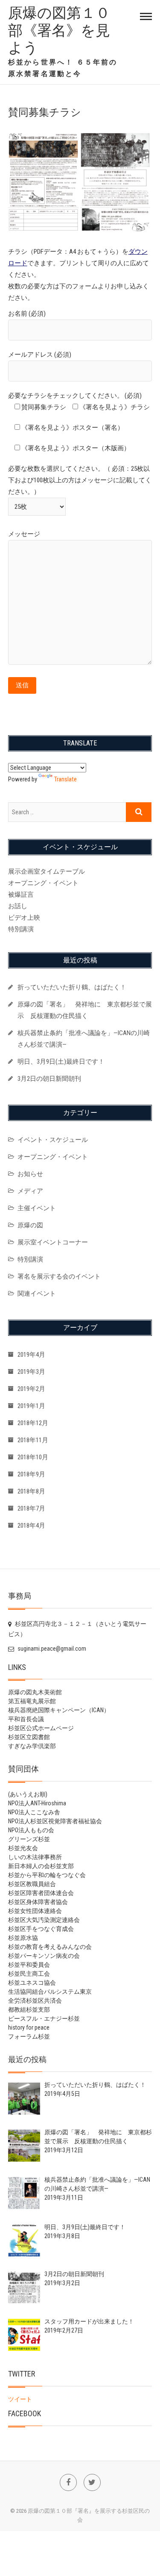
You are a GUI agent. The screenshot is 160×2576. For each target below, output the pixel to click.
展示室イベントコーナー (53, 1242)
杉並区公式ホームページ (41, 1728)
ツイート (20, 2399)
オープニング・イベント (43, 883)
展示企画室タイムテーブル (47, 871)
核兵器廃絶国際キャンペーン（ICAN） (59, 1710)
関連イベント (37, 1294)
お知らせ (30, 1174)
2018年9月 (31, 1474)
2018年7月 (31, 1508)
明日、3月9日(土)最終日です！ (61, 1062)
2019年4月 (31, 1355)
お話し (18, 906)
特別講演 (21, 929)
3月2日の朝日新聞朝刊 (49, 1079)
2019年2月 (31, 1389)
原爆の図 (30, 1225)
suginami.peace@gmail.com (51, 1649)
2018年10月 (33, 1457)
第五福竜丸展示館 (32, 1701)
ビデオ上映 (24, 918)
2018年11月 (33, 1440)
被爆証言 (21, 895)
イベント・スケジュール (53, 1140)
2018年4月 (31, 1526)
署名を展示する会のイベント (59, 1276)
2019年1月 (31, 1406)
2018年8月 (31, 1491)
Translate (65, 779)
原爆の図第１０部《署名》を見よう (59, 30)
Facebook (25, 2413)
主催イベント (37, 1208)
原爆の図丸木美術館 (35, 1692)
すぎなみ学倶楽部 (32, 1746)
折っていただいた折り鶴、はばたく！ (72, 987)
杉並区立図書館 (29, 1737)
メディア (30, 1191)
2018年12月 (33, 1423)
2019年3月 (31, 1372)
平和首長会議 (26, 1719)
